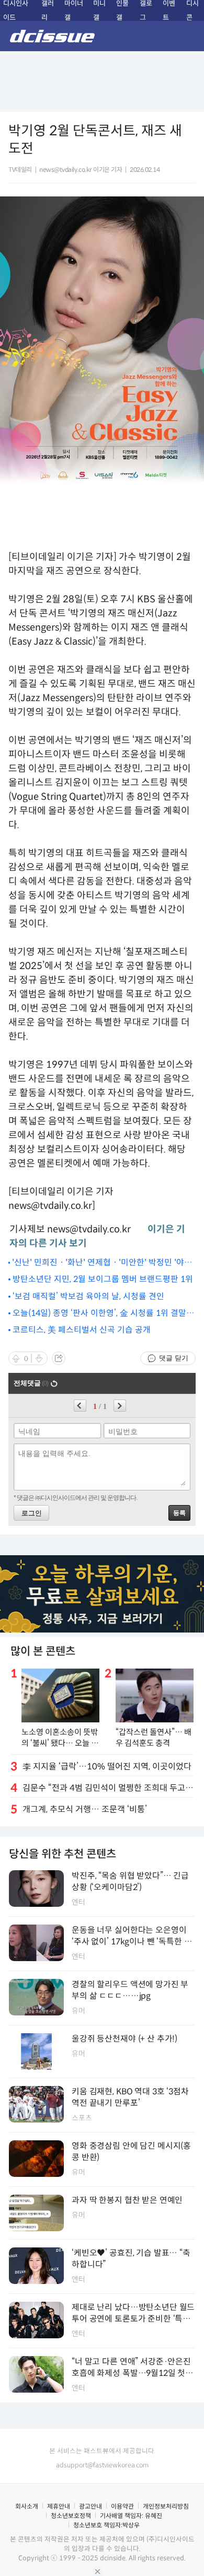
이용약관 (122, 2506)
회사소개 (27, 2506)
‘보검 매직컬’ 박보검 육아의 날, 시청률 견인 (88, 1296)
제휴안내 (59, 2506)
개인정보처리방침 (166, 2506)
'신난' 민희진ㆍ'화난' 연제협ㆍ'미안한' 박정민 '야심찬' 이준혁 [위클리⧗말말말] (102, 1263)
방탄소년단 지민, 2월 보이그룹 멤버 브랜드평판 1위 (103, 1279)
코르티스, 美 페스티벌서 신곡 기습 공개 (82, 1330)
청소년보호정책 (71, 2516)
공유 (59, 1358)
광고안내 (90, 2506)
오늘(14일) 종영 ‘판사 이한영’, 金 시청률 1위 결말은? (99, 1314)
